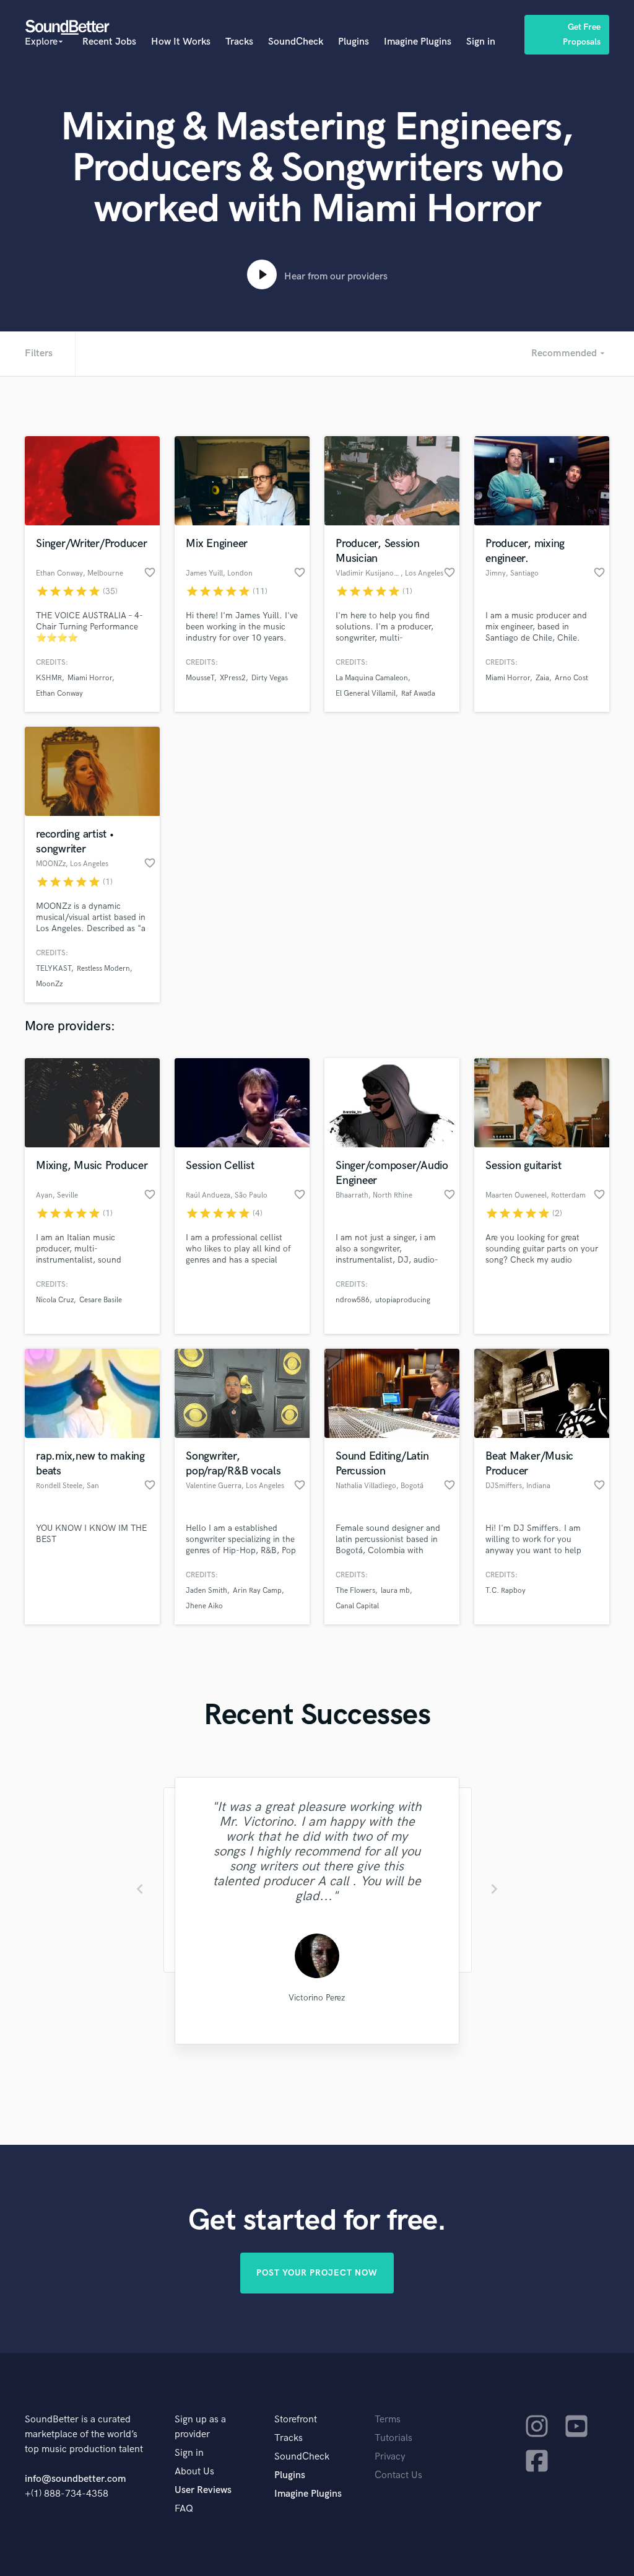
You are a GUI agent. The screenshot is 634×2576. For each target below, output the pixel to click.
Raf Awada (418, 694)
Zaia (542, 678)
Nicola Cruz (55, 1300)
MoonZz (49, 984)
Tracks (239, 42)
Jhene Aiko (204, 1606)
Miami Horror (90, 678)
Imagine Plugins (418, 42)
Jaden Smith (206, 1591)
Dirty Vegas (270, 678)
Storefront (296, 2420)
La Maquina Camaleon (372, 678)
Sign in (481, 42)
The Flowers (355, 1591)
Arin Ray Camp (257, 1591)
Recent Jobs (109, 42)
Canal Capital (357, 1606)
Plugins (354, 42)
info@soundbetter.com (75, 2479)
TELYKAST (54, 969)
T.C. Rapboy (506, 1591)
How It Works (181, 42)
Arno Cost (571, 678)
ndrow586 (353, 1300)
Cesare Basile (101, 1300)
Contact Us (398, 2475)
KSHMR (49, 678)
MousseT (200, 678)
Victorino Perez (317, 1998)
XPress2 (233, 678)
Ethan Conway (59, 694)
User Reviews (203, 2490)
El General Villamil (366, 694)
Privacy (390, 2457)
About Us (194, 2472)
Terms (388, 2420)
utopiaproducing (403, 1300)
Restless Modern (103, 969)
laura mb (395, 1591)
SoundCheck (296, 42)
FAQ (184, 2509)
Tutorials (393, 2438)
